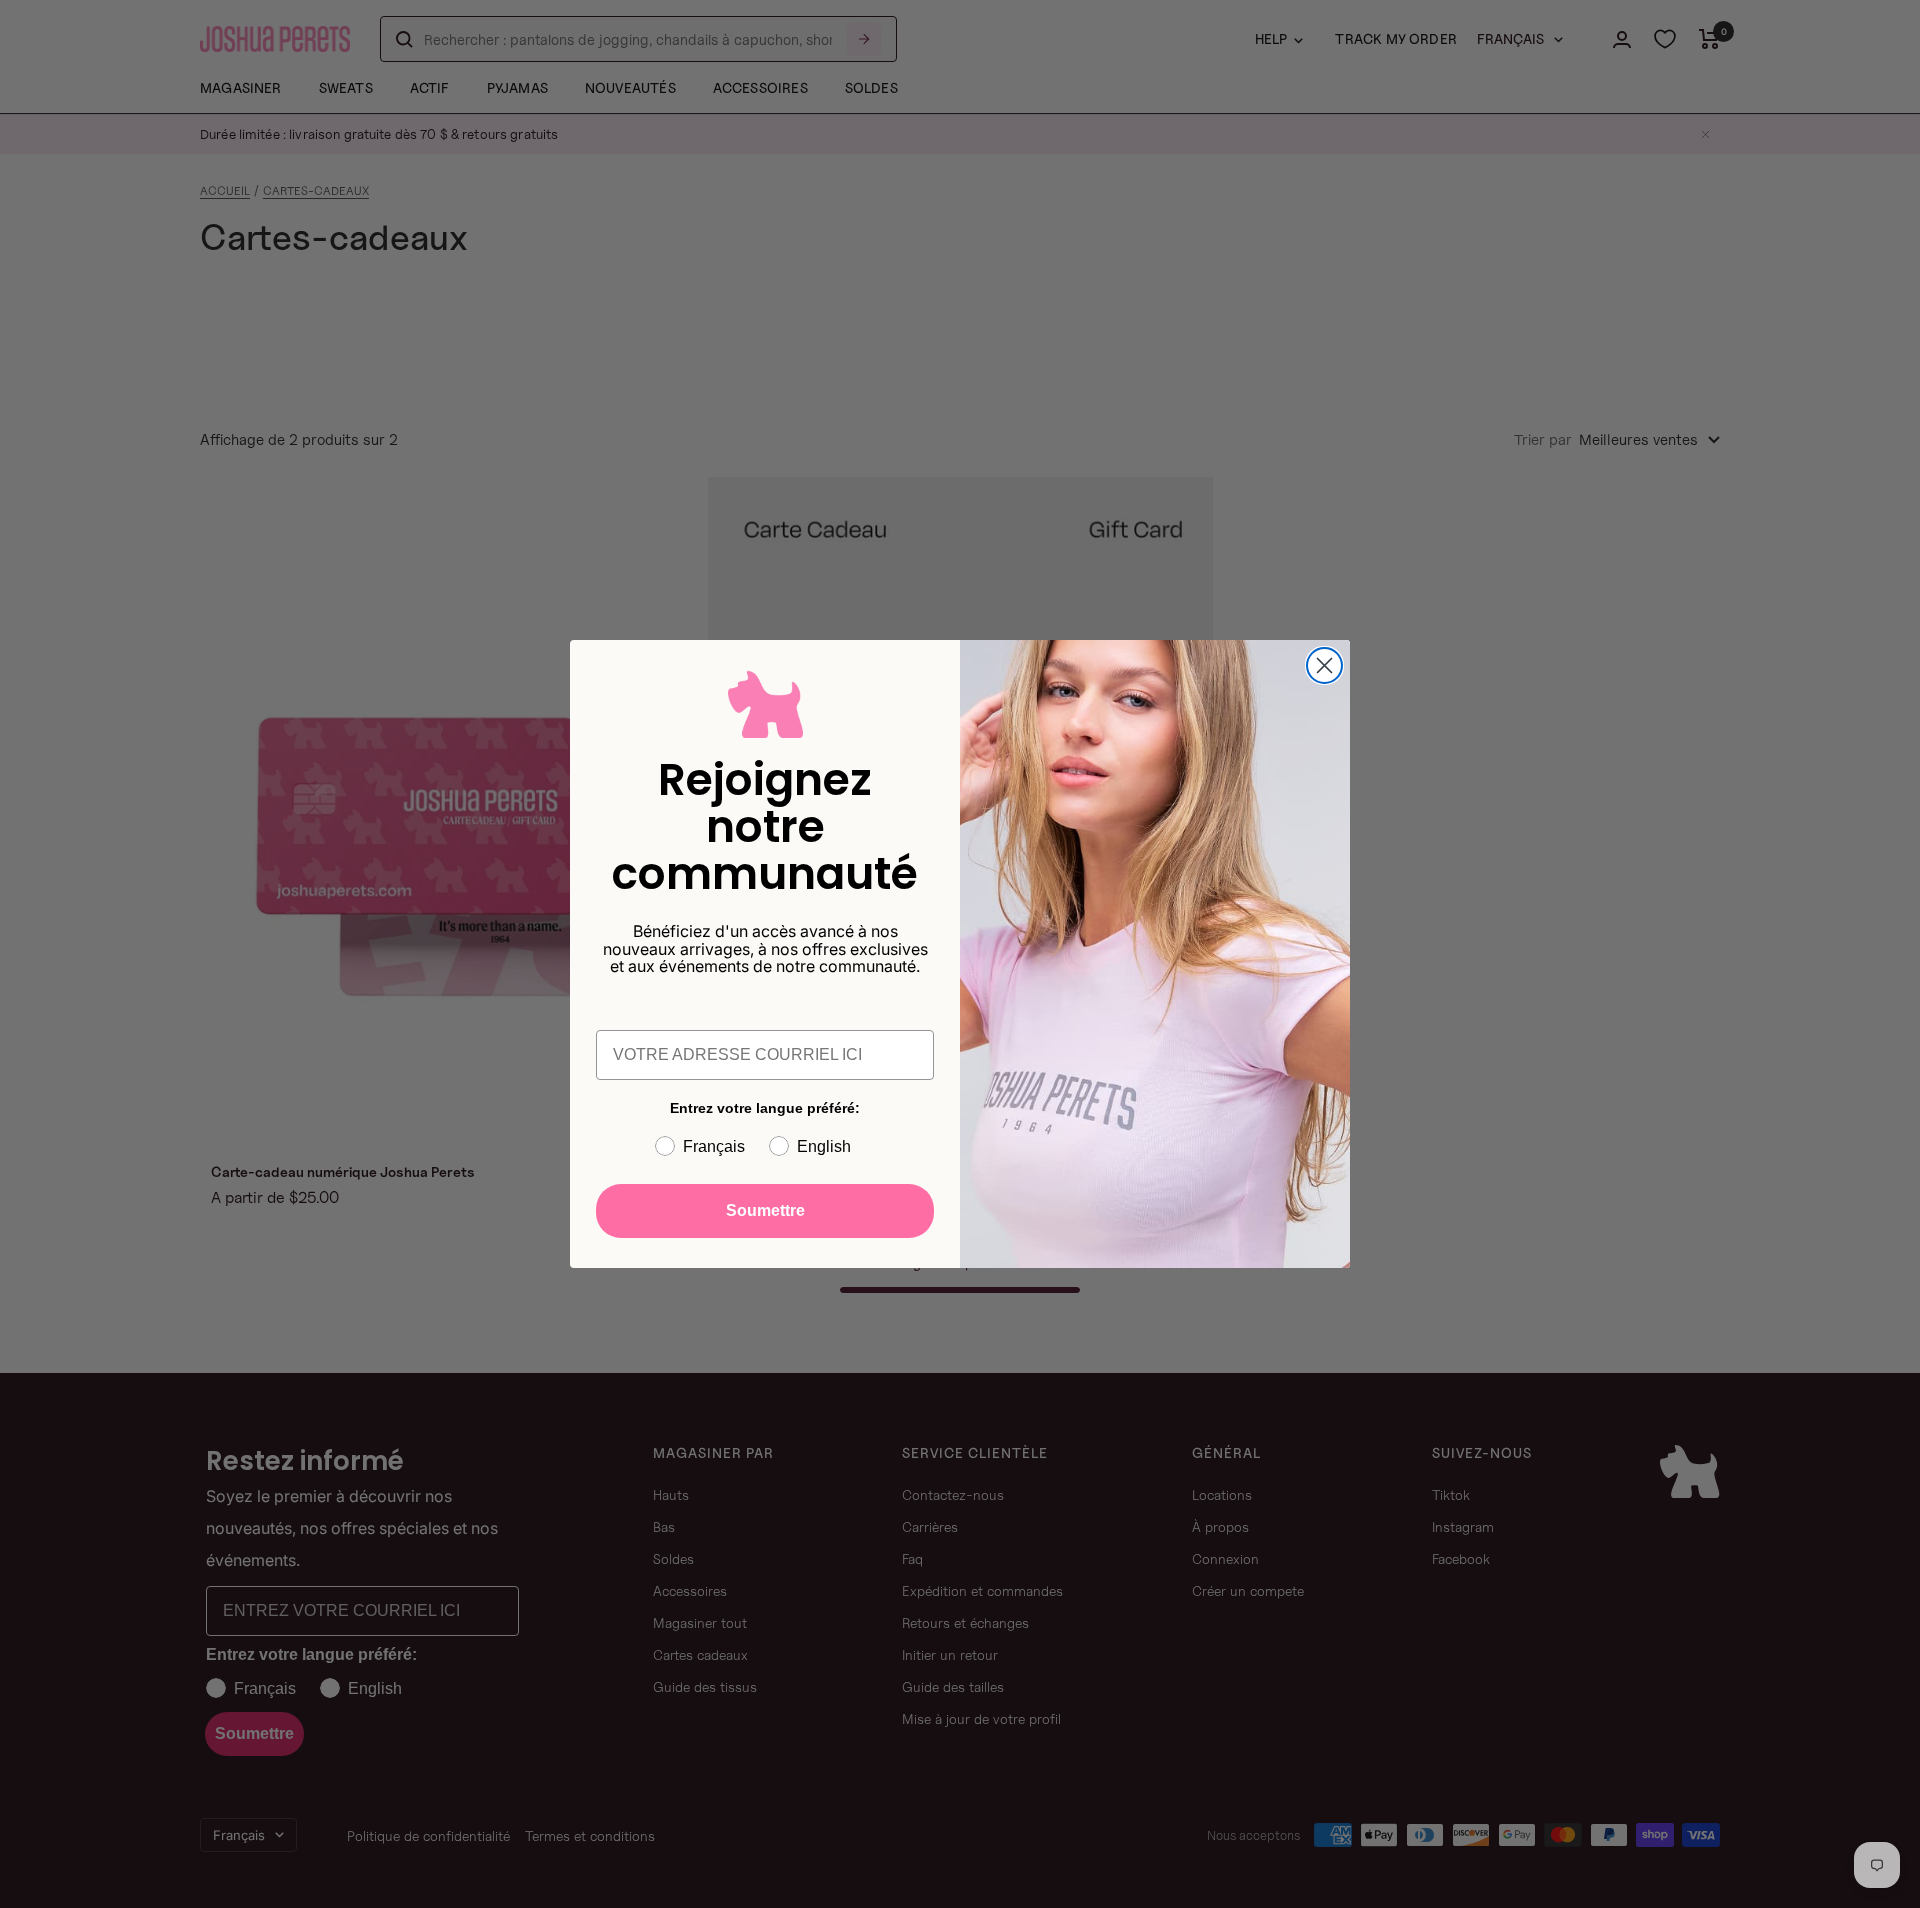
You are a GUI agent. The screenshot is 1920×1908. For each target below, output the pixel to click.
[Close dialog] (1324, 665)
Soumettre (765, 1210)
